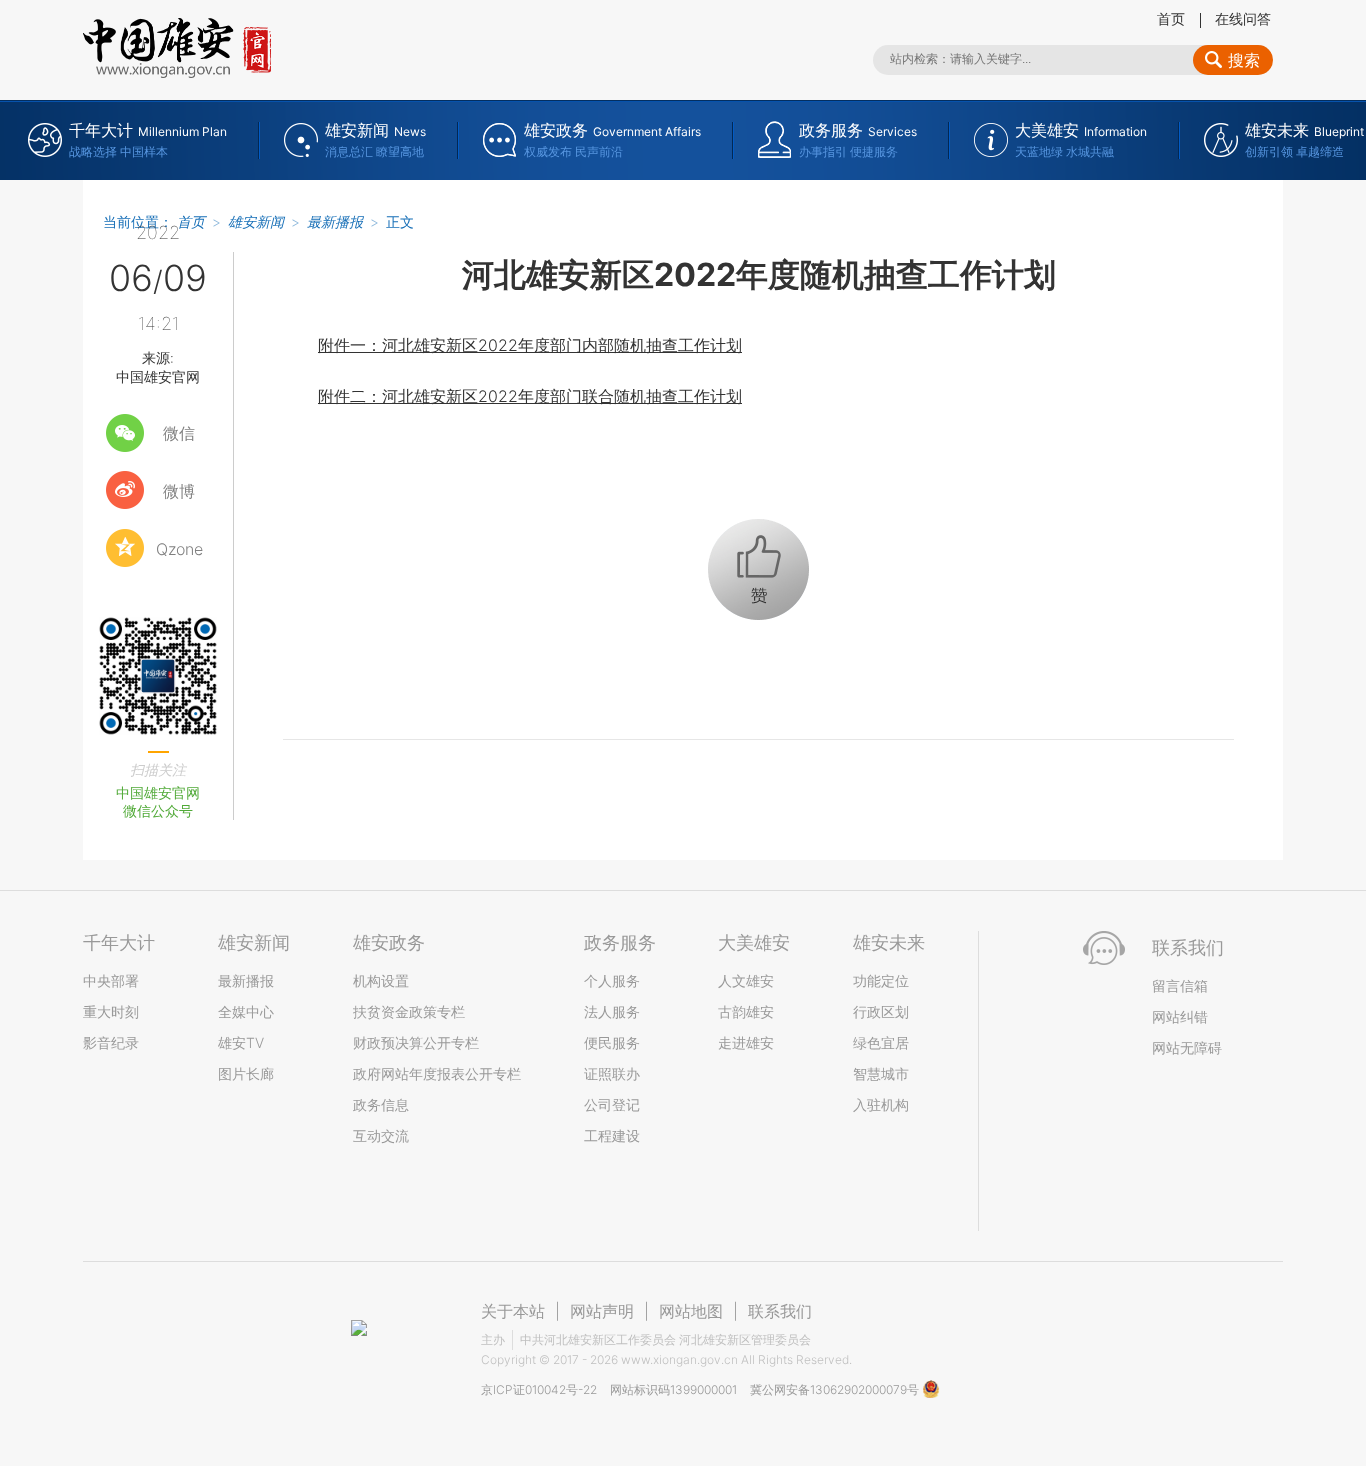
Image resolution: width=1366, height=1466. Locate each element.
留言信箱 (1180, 985)
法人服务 (612, 1011)
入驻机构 (881, 1104)
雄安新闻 (256, 221)
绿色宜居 (881, 1042)
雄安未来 (889, 942)
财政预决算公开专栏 (416, 1042)
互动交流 (381, 1135)
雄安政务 (389, 942)
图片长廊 (246, 1073)
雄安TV (241, 1042)
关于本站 (513, 1311)
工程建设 (612, 1135)
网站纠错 (1180, 1016)
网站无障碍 (1187, 1047)
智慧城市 (881, 1073)
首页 (1171, 18)
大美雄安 (754, 942)
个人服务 (612, 980)
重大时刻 (111, 1011)
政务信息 (381, 1104)
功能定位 (881, 980)
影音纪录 (111, 1042)
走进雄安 (746, 1042)
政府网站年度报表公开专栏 (437, 1073)
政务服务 (620, 942)
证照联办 (612, 1073)
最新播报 (335, 221)
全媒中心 (246, 1011)
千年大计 (119, 942)
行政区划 (881, 1011)
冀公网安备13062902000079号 (836, 1389)
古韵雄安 (746, 1011)
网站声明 (602, 1311)
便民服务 (612, 1042)
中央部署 (111, 980)
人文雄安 (746, 980)
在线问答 (1243, 18)
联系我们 (780, 1311)
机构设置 (381, 980)
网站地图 (691, 1311)
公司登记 (612, 1104)
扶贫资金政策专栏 (409, 1011)
